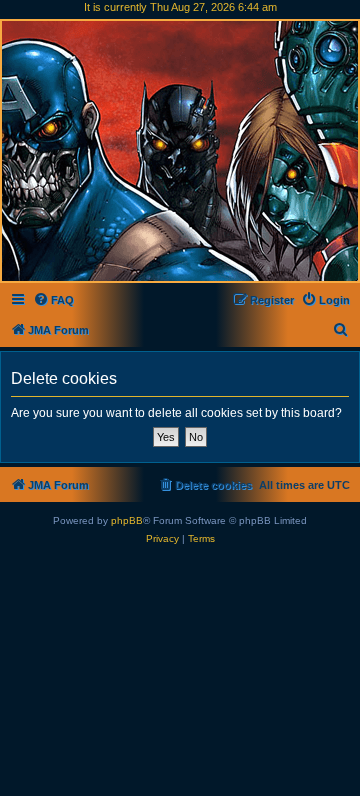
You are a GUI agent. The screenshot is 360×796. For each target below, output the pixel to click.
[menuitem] (53, 300)
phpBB (127, 520)
